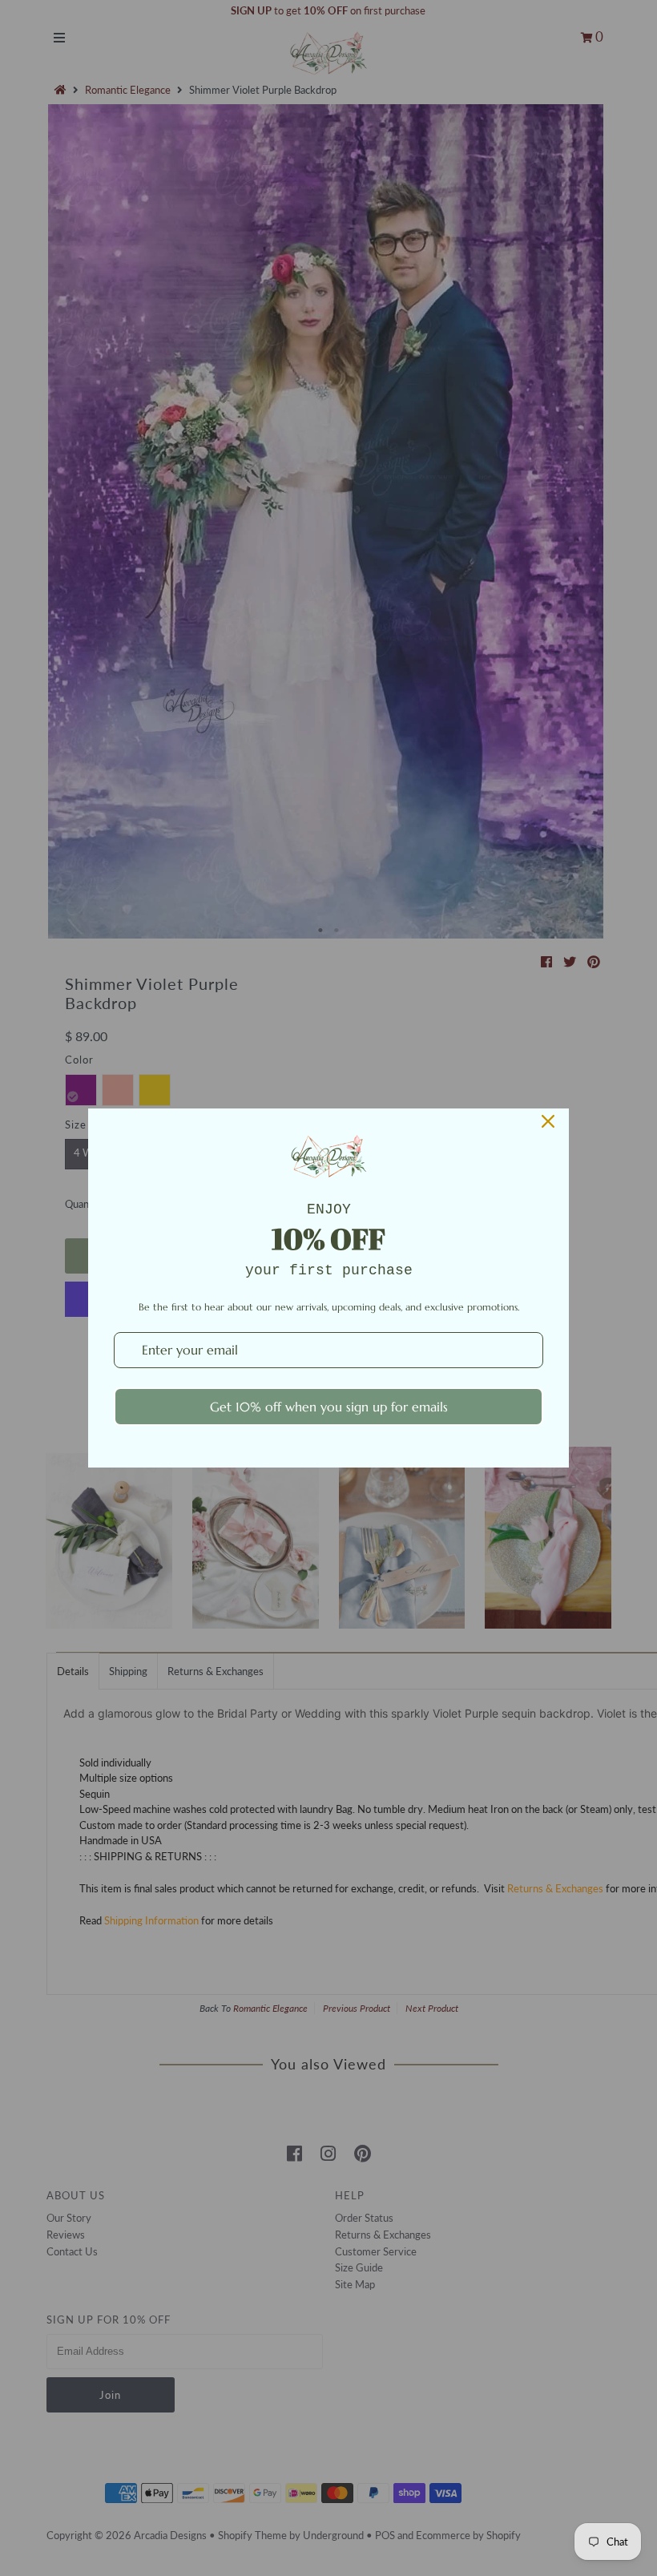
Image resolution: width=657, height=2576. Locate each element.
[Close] (548, 1121)
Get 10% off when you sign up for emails (329, 1407)
